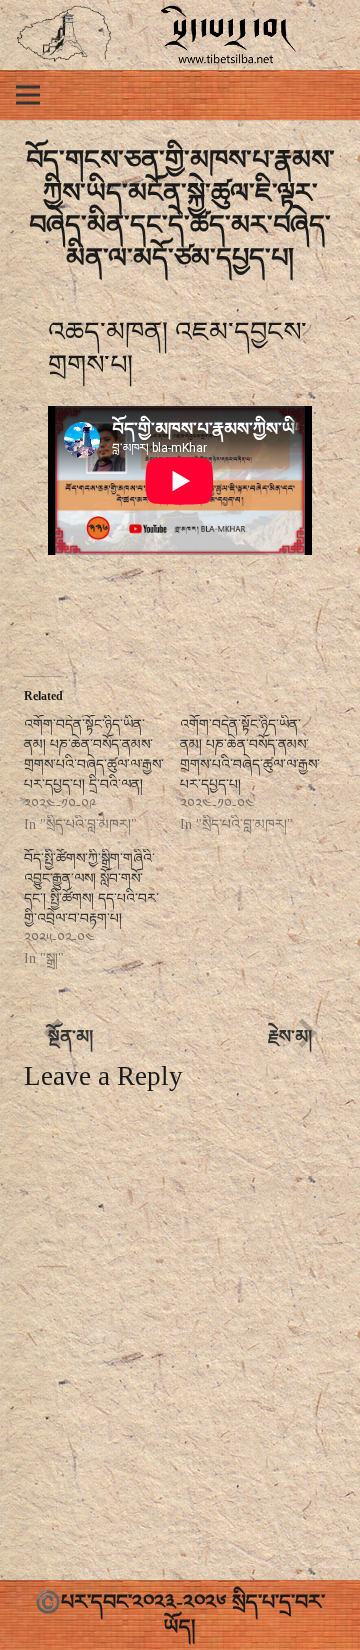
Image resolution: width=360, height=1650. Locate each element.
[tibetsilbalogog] (64, 35)
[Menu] (28, 95)
